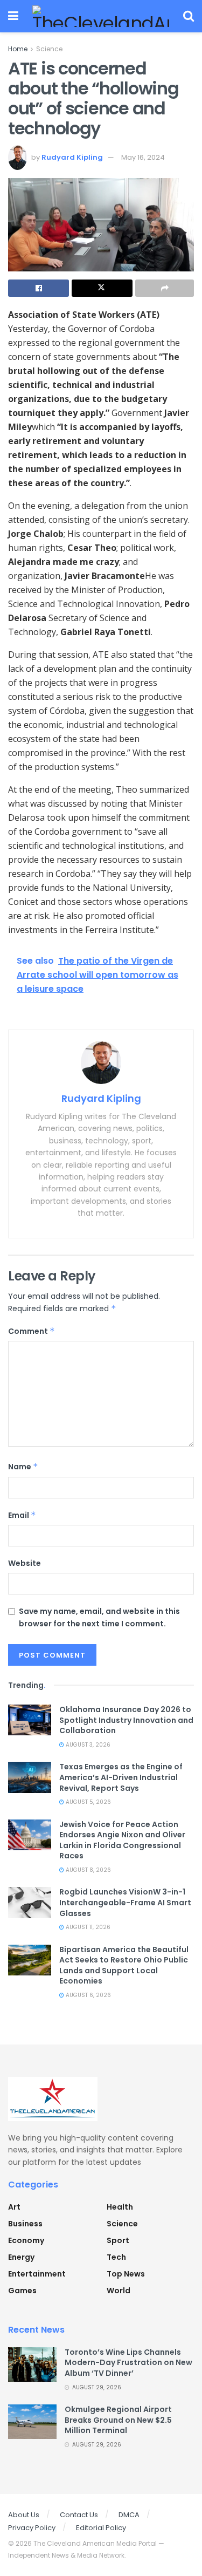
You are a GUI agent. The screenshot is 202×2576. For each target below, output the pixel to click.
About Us (24, 2515)
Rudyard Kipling (72, 157)
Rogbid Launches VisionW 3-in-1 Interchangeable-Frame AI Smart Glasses (125, 1902)
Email (22, 1515)
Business (25, 2224)
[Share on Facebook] (39, 288)
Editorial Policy (101, 2528)
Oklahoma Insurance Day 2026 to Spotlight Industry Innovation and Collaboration (126, 1720)
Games (22, 2291)
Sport (118, 2240)
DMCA (129, 2515)
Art (14, 2207)
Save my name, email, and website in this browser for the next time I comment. (99, 1617)
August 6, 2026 (88, 1995)
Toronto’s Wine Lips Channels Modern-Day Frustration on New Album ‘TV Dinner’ (128, 2363)
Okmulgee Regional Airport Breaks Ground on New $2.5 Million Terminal (118, 2420)
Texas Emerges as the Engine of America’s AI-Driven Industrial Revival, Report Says (121, 1777)
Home (18, 49)
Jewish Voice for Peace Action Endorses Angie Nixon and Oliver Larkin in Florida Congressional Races (122, 1840)
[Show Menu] (13, 16)
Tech (116, 2257)
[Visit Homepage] (101, 16)
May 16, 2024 (143, 157)
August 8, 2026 (88, 1870)
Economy (26, 2240)
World (119, 2291)
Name (23, 1467)
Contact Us (79, 2515)
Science (49, 49)
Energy (21, 2257)
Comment (32, 1331)
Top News (126, 2274)
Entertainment (37, 2274)
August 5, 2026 (88, 1802)
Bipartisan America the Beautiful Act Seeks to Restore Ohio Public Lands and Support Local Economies (124, 1965)
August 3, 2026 (87, 1745)
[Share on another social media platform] (165, 288)
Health (120, 2207)
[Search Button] (189, 16)
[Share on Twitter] (102, 288)
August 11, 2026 (87, 1927)
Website (25, 1563)
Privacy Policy (32, 2528)
